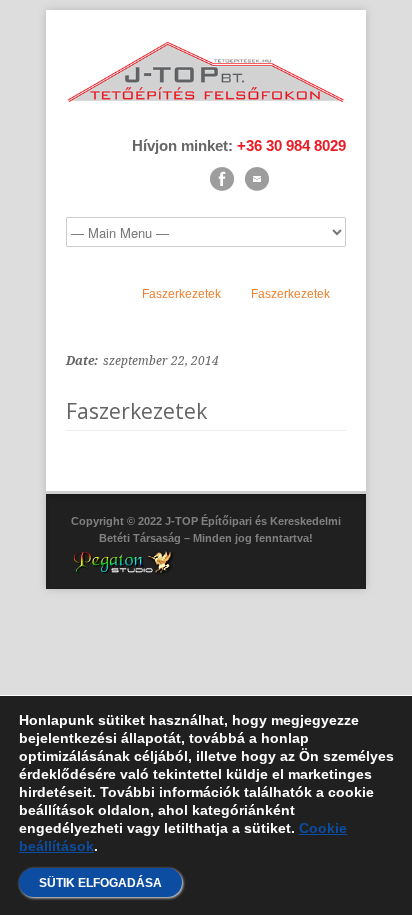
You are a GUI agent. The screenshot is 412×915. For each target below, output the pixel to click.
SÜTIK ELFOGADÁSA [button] (100, 883)
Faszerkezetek (181, 294)
